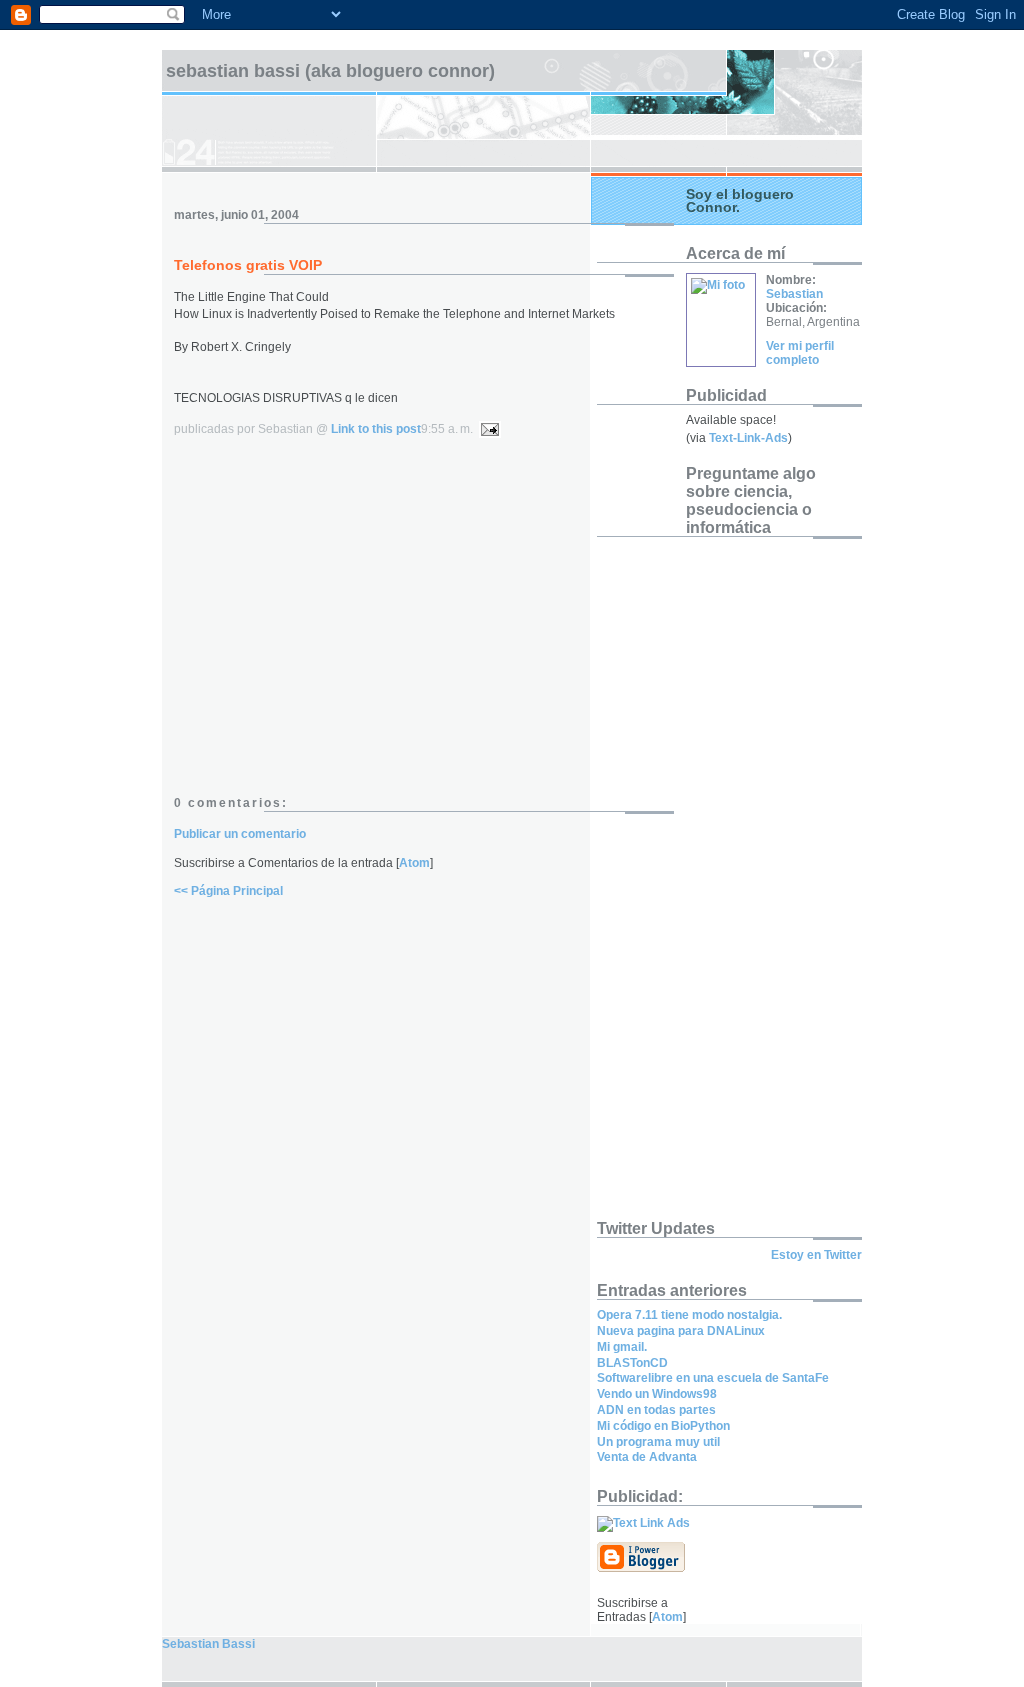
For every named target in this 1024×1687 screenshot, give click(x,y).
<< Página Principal (228, 891)
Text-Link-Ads (748, 438)
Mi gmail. (622, 1347)
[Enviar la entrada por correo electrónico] (487, 429)
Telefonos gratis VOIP (248, 265)
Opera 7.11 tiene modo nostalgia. (689, 1315)
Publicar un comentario (240, 834)
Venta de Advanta (647, 1457)
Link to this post (376, 429)
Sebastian (794, 294)
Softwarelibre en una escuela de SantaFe (713, 1378)
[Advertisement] (342, 626)
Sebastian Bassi (208, 1644)
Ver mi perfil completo (800, 353)
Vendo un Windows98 (657, 1394)
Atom (414, 863)
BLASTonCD (632, 1363)
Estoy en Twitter (816, 1255)
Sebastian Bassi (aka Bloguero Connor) (330, 71)
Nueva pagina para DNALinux (681, 1331)
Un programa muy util (658, 1442)
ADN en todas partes (656, 1410)
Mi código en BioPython (663, 1426)
